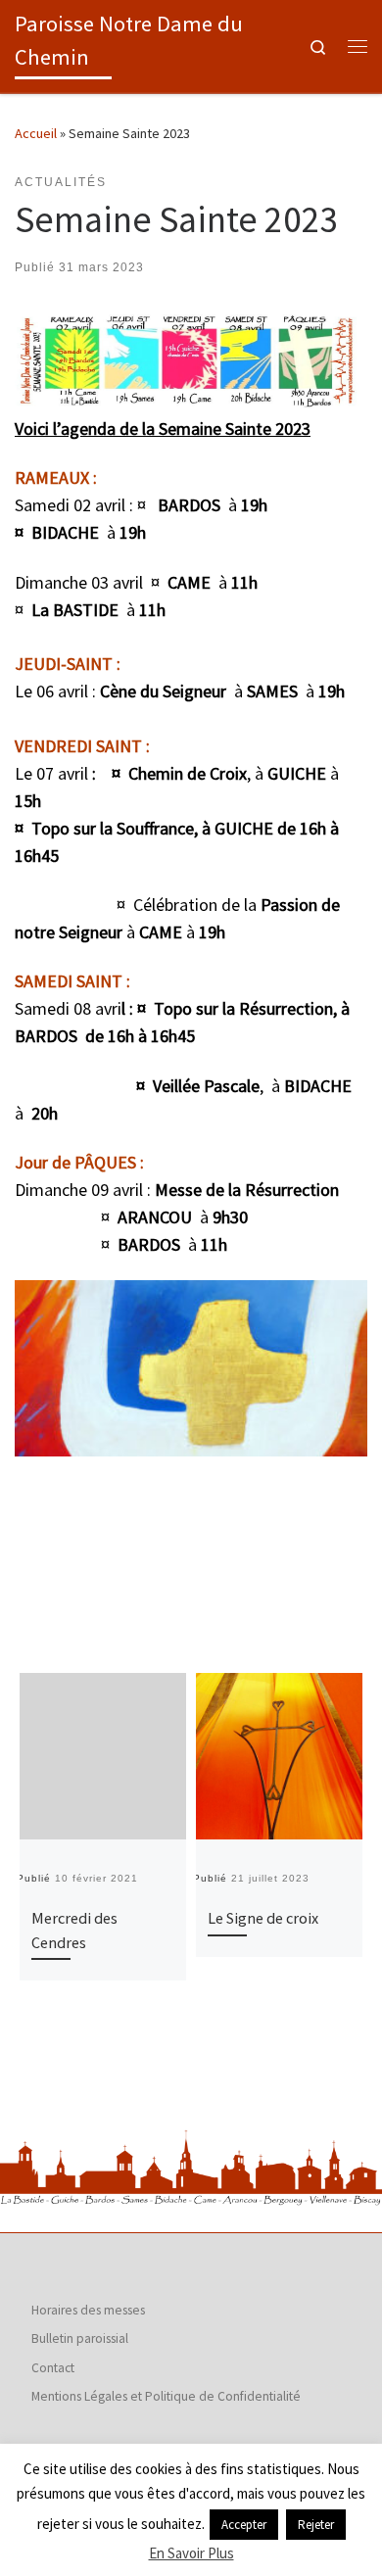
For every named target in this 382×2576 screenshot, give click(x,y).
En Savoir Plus (191, 2553)
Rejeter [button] (316, 2525)
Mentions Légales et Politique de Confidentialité (166, 2396)
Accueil (36, 133)
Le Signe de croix (263, 1918)
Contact (53, 2368)
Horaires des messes (88, 2310)
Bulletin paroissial (80, 2338)
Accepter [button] (244, 2525)
